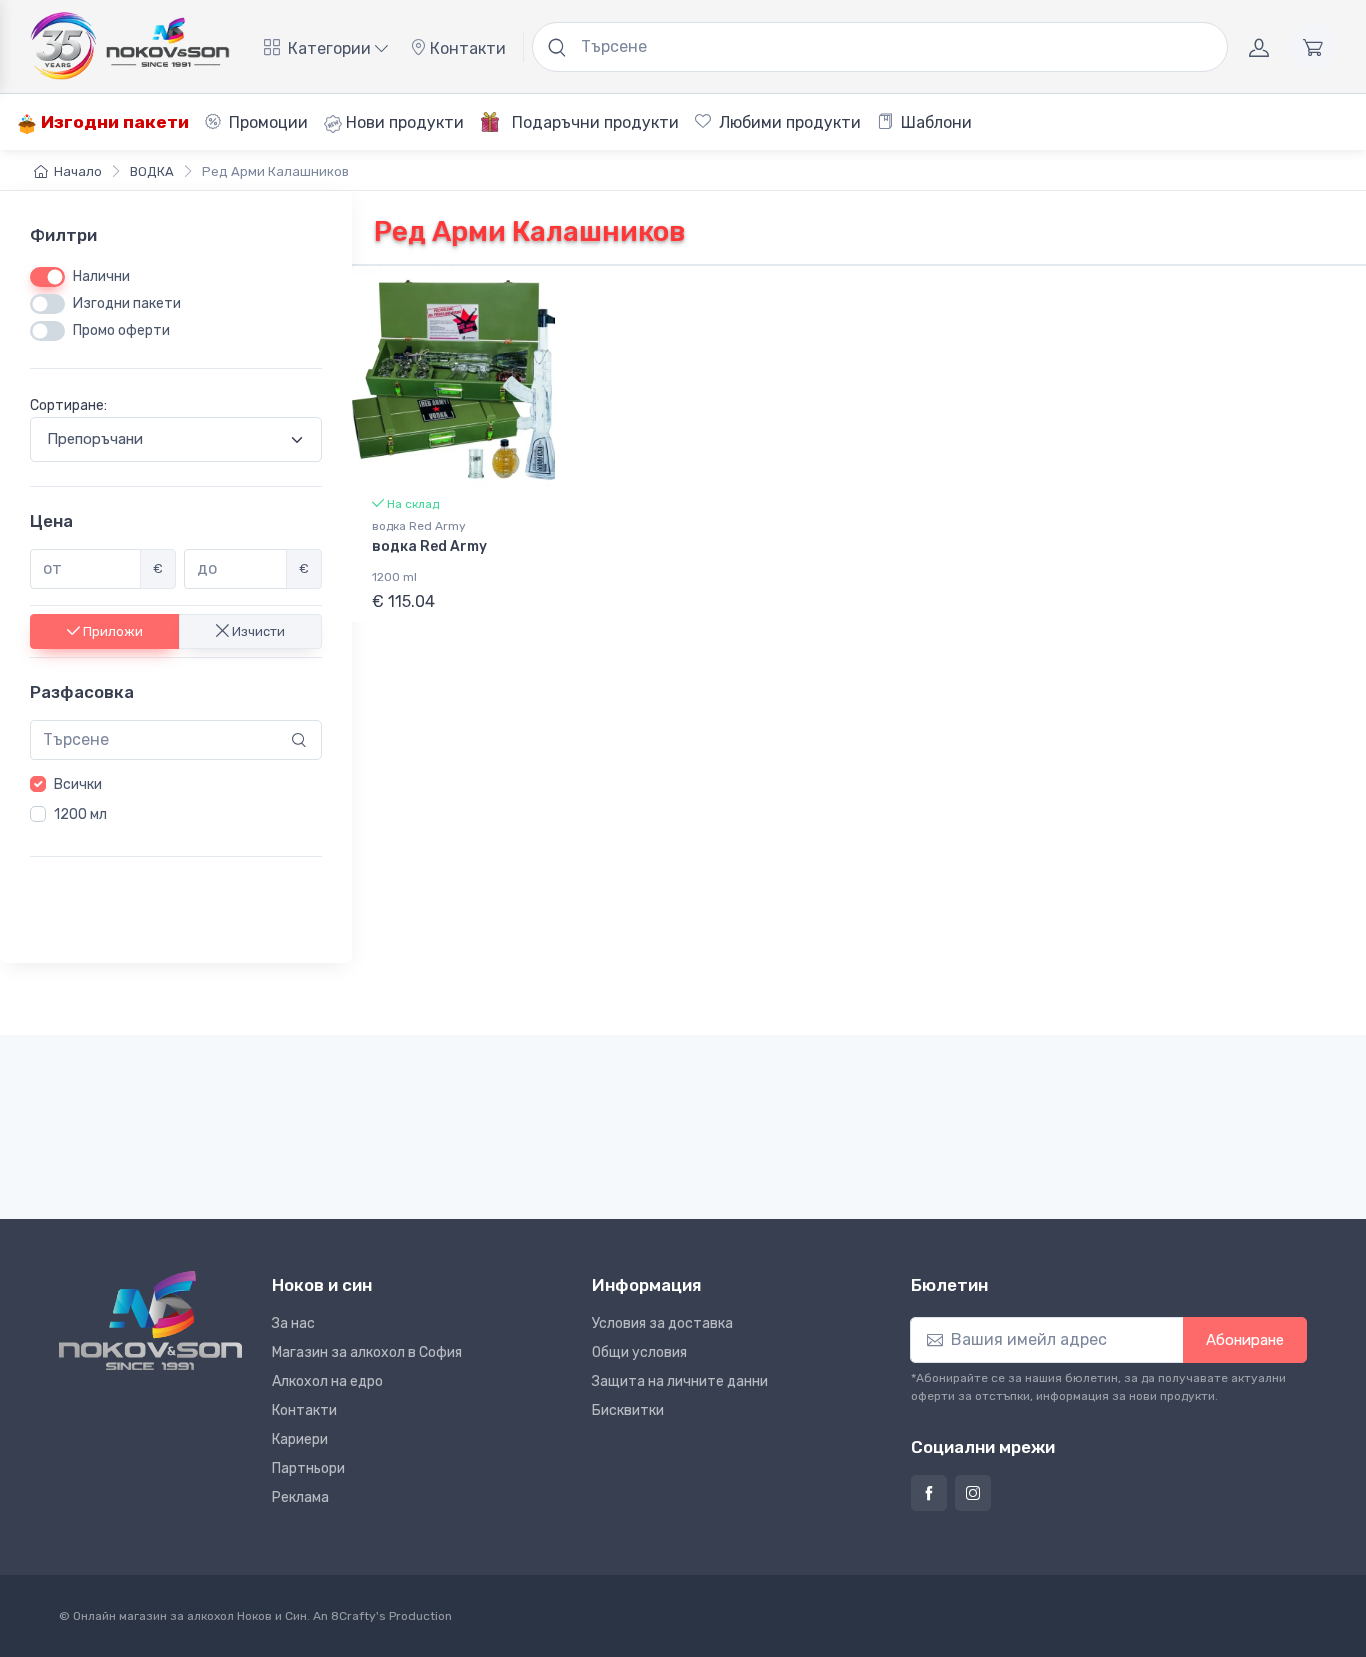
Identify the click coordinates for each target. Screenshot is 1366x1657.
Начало (78, 171)
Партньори (308, 1468)
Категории (329, 48)
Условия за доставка (662, 1323)
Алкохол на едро (327, 1381)
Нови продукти (403, 122)
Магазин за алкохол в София (367, 1352)
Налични (101, 276)
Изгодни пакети (113, 122)
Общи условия (639, 1352)
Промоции (266, 122)
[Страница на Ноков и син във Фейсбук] (929, 1493)
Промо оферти (121, 330)
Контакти (466, 48)
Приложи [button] (111, 630)
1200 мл (80, 814)
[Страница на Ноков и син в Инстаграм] (973, 1493)
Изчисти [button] (257, 630)
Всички (78, 784)
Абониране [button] (1245, 1340)
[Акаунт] (1259, 47)
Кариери (300, 1439)
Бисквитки (628, 1410)
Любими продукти (788, 122)
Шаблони (934, 122)
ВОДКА (152, 171)
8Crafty (353, 1616)
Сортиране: (68, 405)
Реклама (300, 1497)
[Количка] (1313, 47)
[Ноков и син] (150, 1320)
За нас (293, 1323)
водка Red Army (419, 526)
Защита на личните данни (680, 1381)
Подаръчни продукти (593, 122)
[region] (176, 800)
